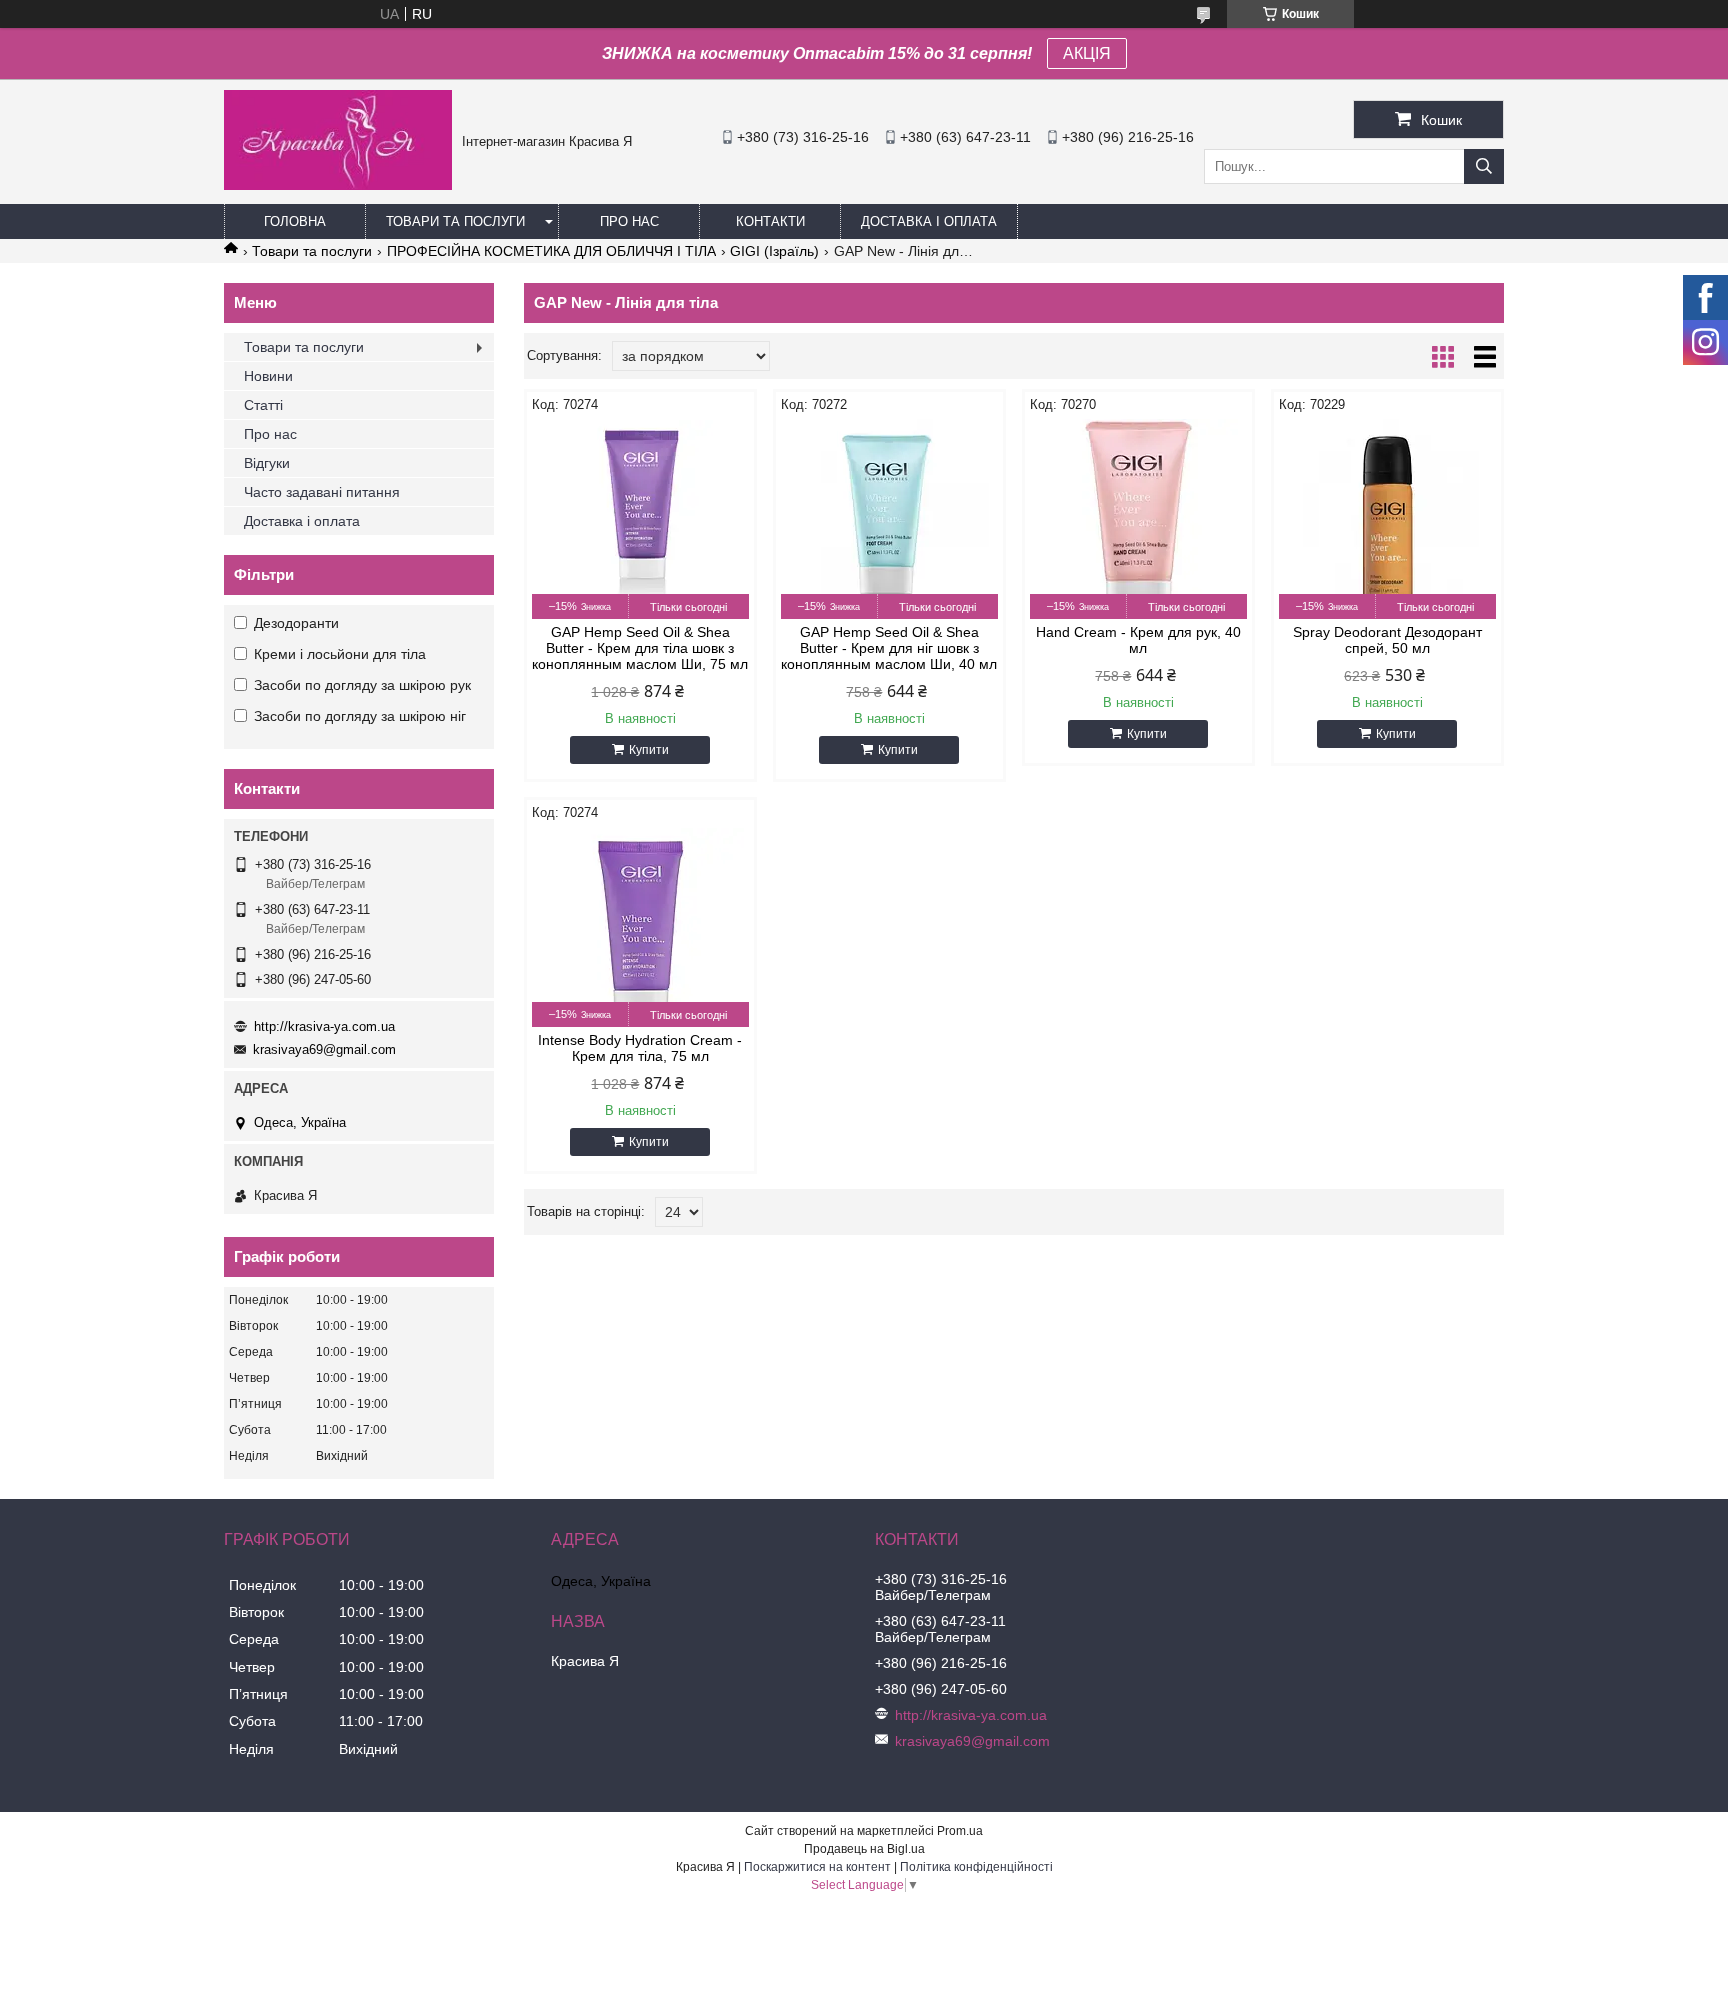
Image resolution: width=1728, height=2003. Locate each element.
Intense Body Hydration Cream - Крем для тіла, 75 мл (640, 1048)
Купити (649, 750)
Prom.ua (960, 1831)
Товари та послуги (455, 221)
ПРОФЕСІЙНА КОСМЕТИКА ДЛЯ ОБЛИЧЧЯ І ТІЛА (551, 251)
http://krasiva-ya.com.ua (324, 1026)
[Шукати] (1484, 166)
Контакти (770, 221)
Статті (263, 405)
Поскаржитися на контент (817, 1867)
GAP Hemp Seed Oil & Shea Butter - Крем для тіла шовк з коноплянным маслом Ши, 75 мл (640, 648)
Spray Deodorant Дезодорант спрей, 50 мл (1387, 640)
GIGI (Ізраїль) (774, 251)
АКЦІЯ (1087, 53)
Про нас (629, 221)
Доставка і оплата (929, 221)
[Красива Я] (338, 185)
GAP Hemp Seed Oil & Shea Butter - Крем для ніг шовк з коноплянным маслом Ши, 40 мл (889, 648)
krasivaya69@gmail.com (324, 1049)
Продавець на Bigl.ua (864, 1849)
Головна (295, 221)
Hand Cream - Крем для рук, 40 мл (1138, 640)
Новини (268, 376)
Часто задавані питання (322, 492)
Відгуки (267, 463)
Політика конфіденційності (976, 1867)
